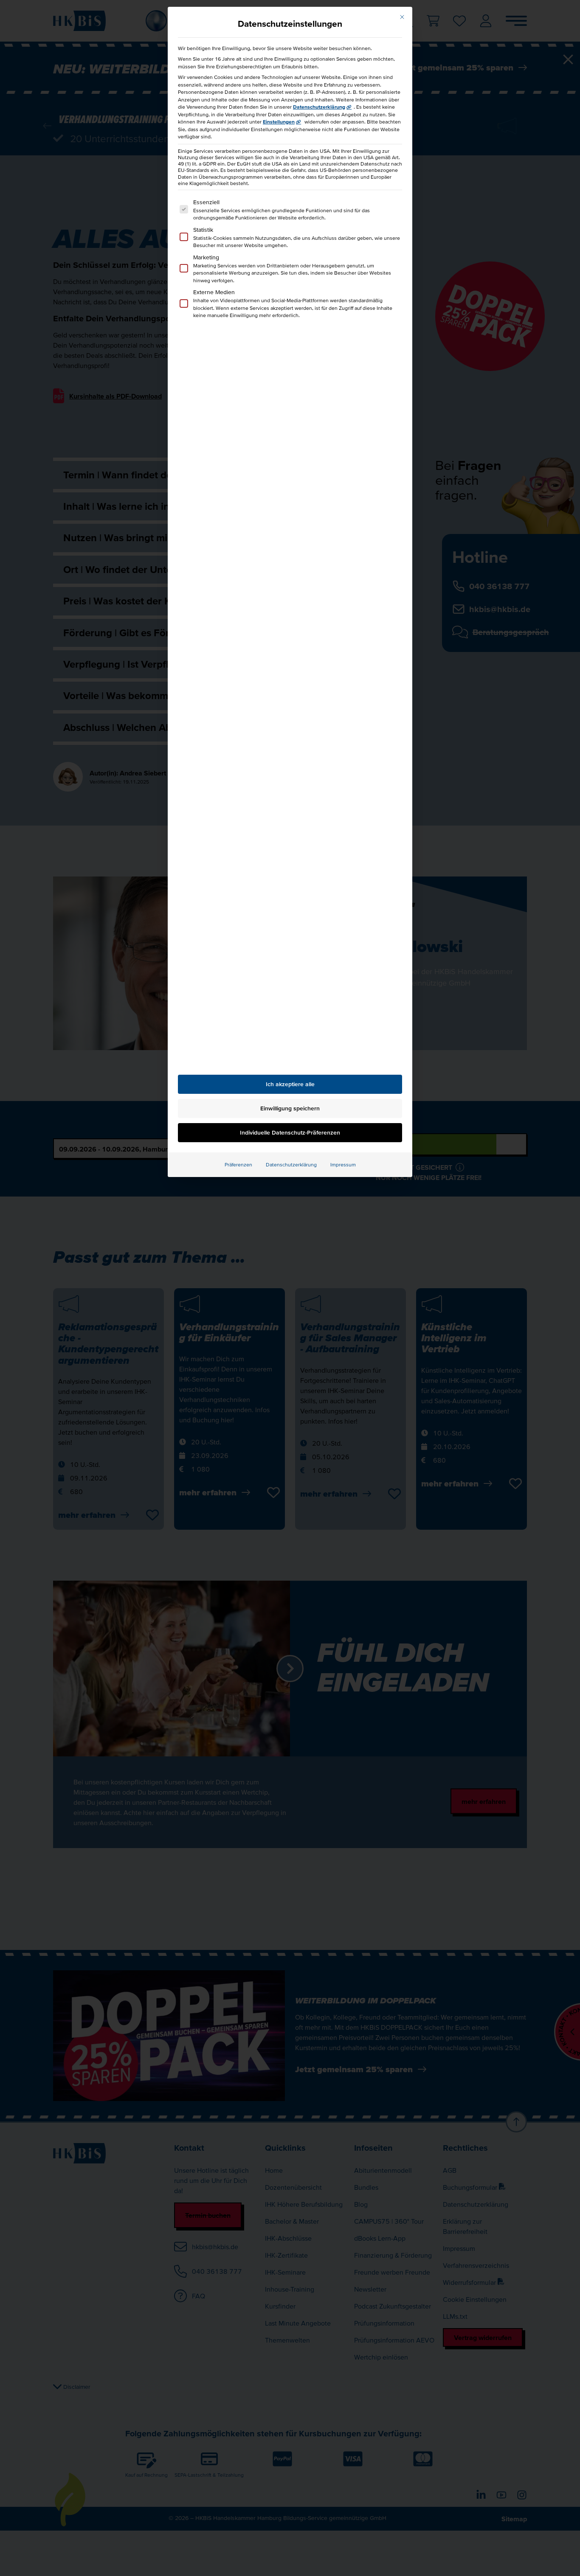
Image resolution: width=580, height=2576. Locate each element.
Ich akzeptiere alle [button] (290, 1084)
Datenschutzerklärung (319, 107)
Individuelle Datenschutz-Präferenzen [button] (290, 1132)
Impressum (343, 1164)
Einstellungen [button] (279, 122)
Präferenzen (238, 1164)
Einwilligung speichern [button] (290, 1108)
